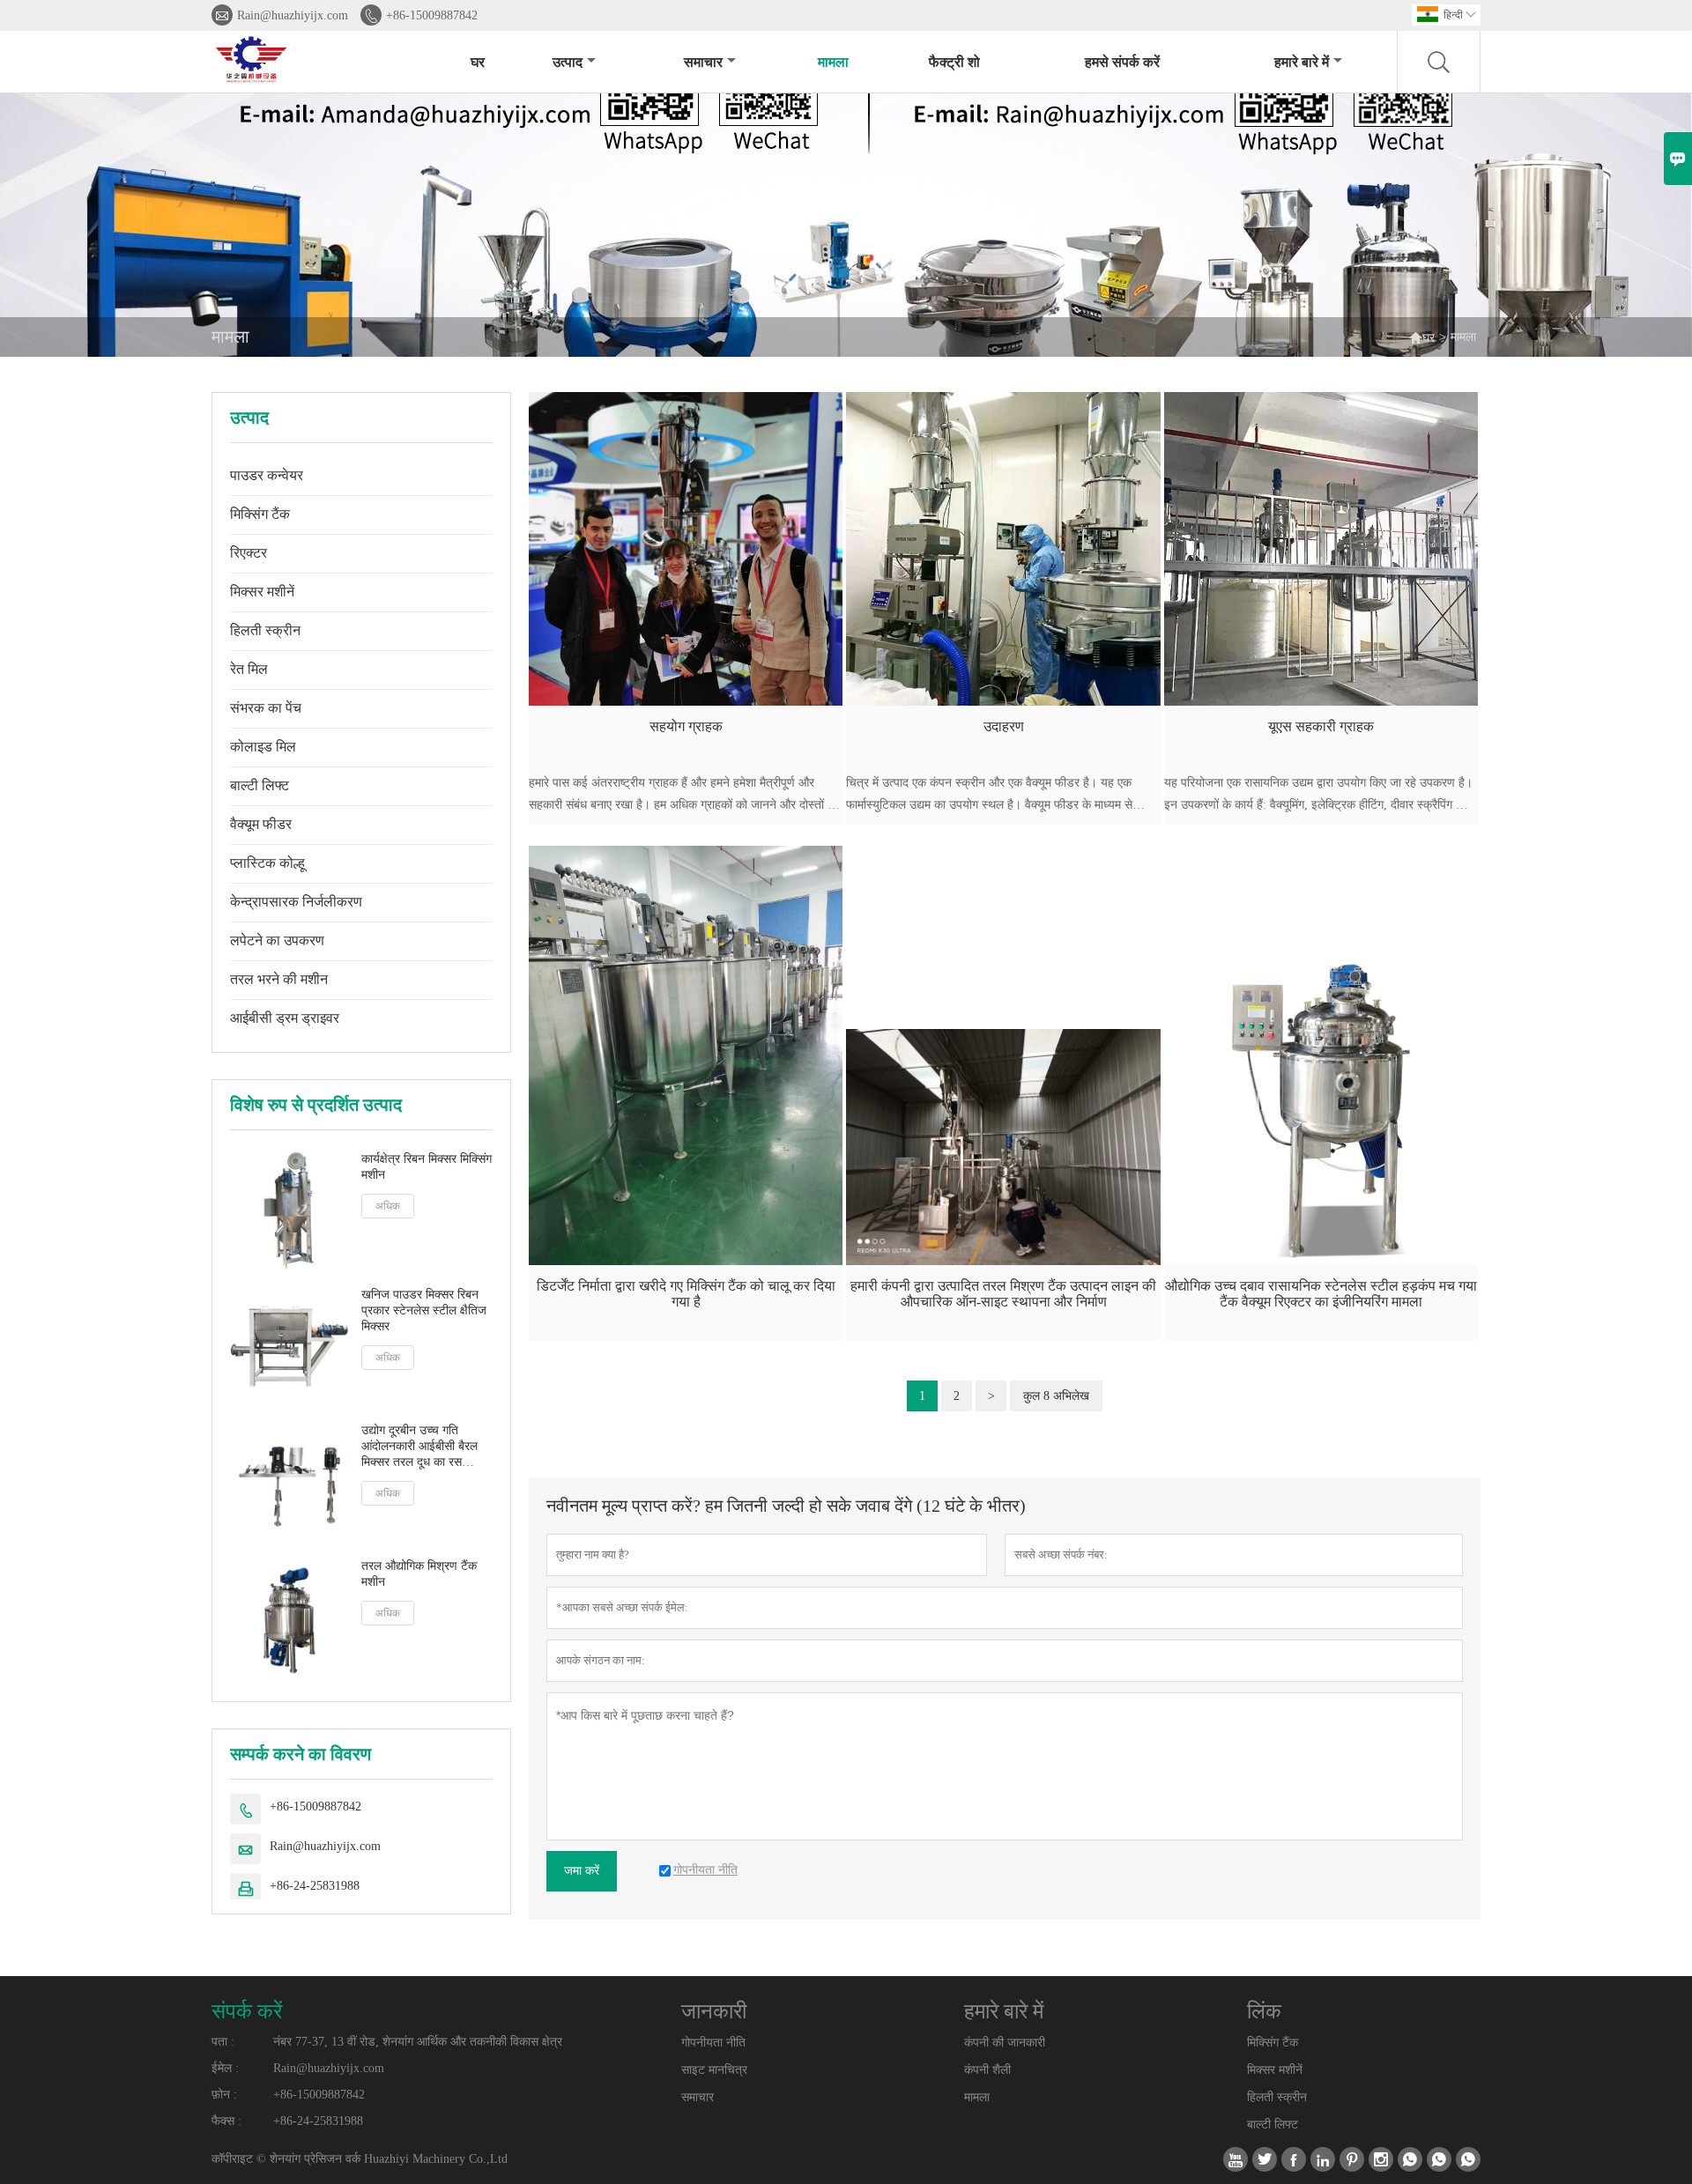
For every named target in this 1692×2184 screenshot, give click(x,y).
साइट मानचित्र (714, 2070)
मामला (833, 62)
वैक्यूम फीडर (261, 824)
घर (478, 62)
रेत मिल (249, 669)
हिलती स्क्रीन (265, 630)
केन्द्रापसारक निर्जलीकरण (296, 902)
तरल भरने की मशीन (279, 979)
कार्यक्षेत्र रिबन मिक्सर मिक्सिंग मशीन (427, 1167)
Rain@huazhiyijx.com (293, 15)
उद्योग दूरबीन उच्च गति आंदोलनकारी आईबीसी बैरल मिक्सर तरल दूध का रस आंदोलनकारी (419, 1447)
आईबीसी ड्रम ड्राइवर (285, 1018)
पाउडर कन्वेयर (267, 475)
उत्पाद (568, 62)
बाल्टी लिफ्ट (260, 785)
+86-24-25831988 (315, 1886)
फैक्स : (226, 2121)
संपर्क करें (247, 2011)
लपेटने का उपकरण (277, 940)
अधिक (388, 1206)
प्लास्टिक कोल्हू (267, 863)
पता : (223, 2042)
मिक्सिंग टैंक (260, 514)
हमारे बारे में (1302, 62)
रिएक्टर (249, 553)
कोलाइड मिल (263, 747)
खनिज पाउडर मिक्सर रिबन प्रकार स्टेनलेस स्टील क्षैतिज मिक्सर (424, 1310)
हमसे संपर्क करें (1122, 62)
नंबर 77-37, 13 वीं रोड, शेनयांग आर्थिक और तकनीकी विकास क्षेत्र (418, 2042)
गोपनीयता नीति (713, 2043)
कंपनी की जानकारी (1005, 2043)
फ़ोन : (224, 2095)
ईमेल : (225, 2068)
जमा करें (582, 1871)
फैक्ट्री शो (954, 62)
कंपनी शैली (987, 2070)
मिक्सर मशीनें (262, 592)
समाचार (703, 62)
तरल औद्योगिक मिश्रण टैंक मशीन (419, 1574)
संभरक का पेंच (266, 708)
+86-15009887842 (432, 15)
